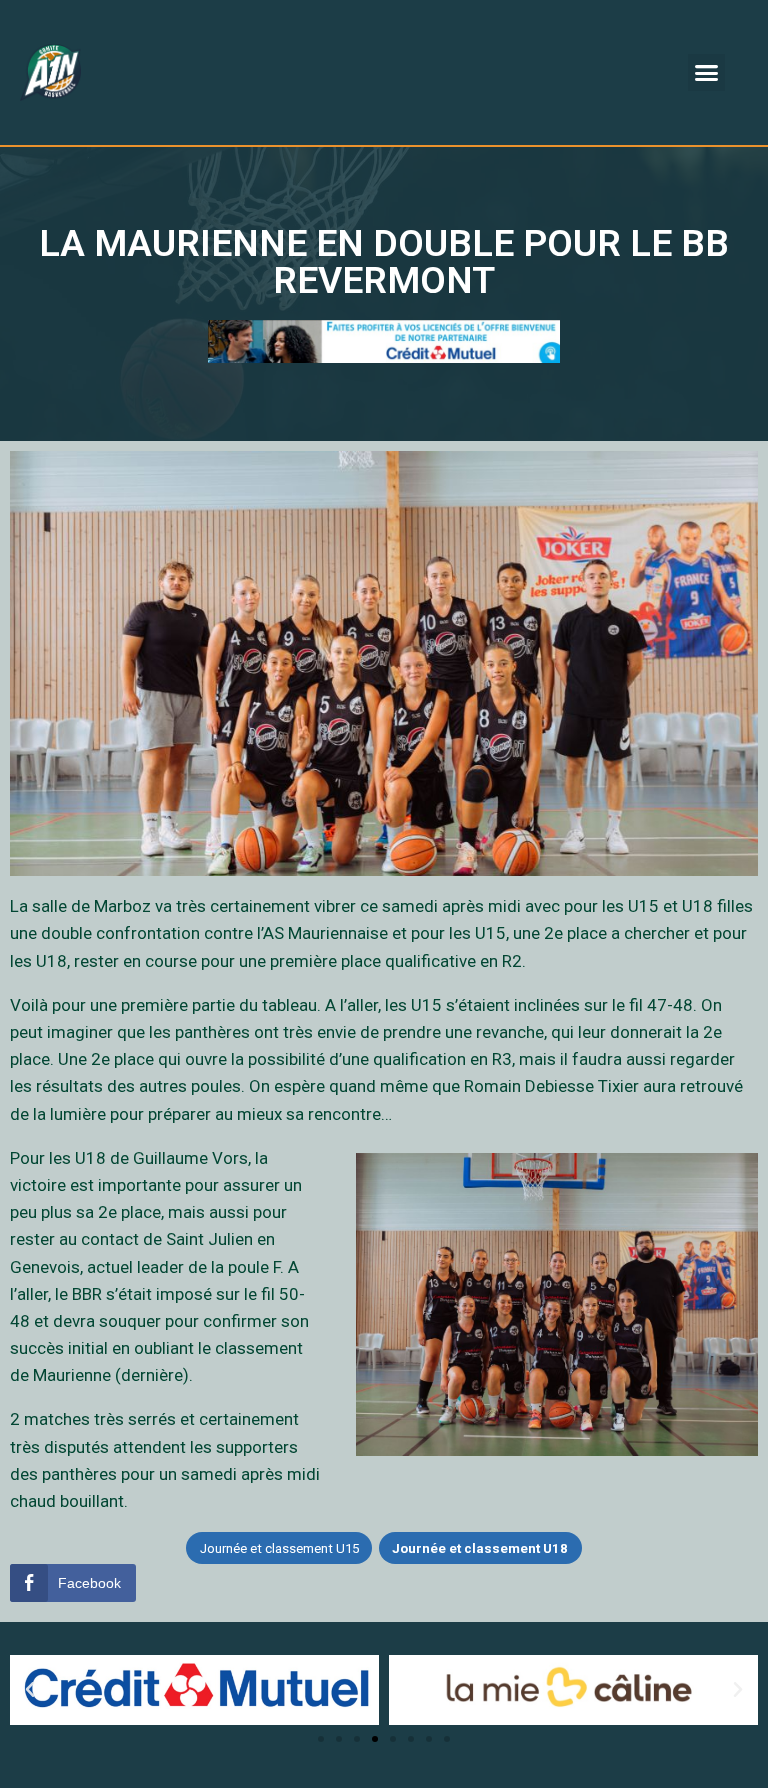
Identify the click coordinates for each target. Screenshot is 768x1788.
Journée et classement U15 (279, 1548)
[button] (707, 73)
